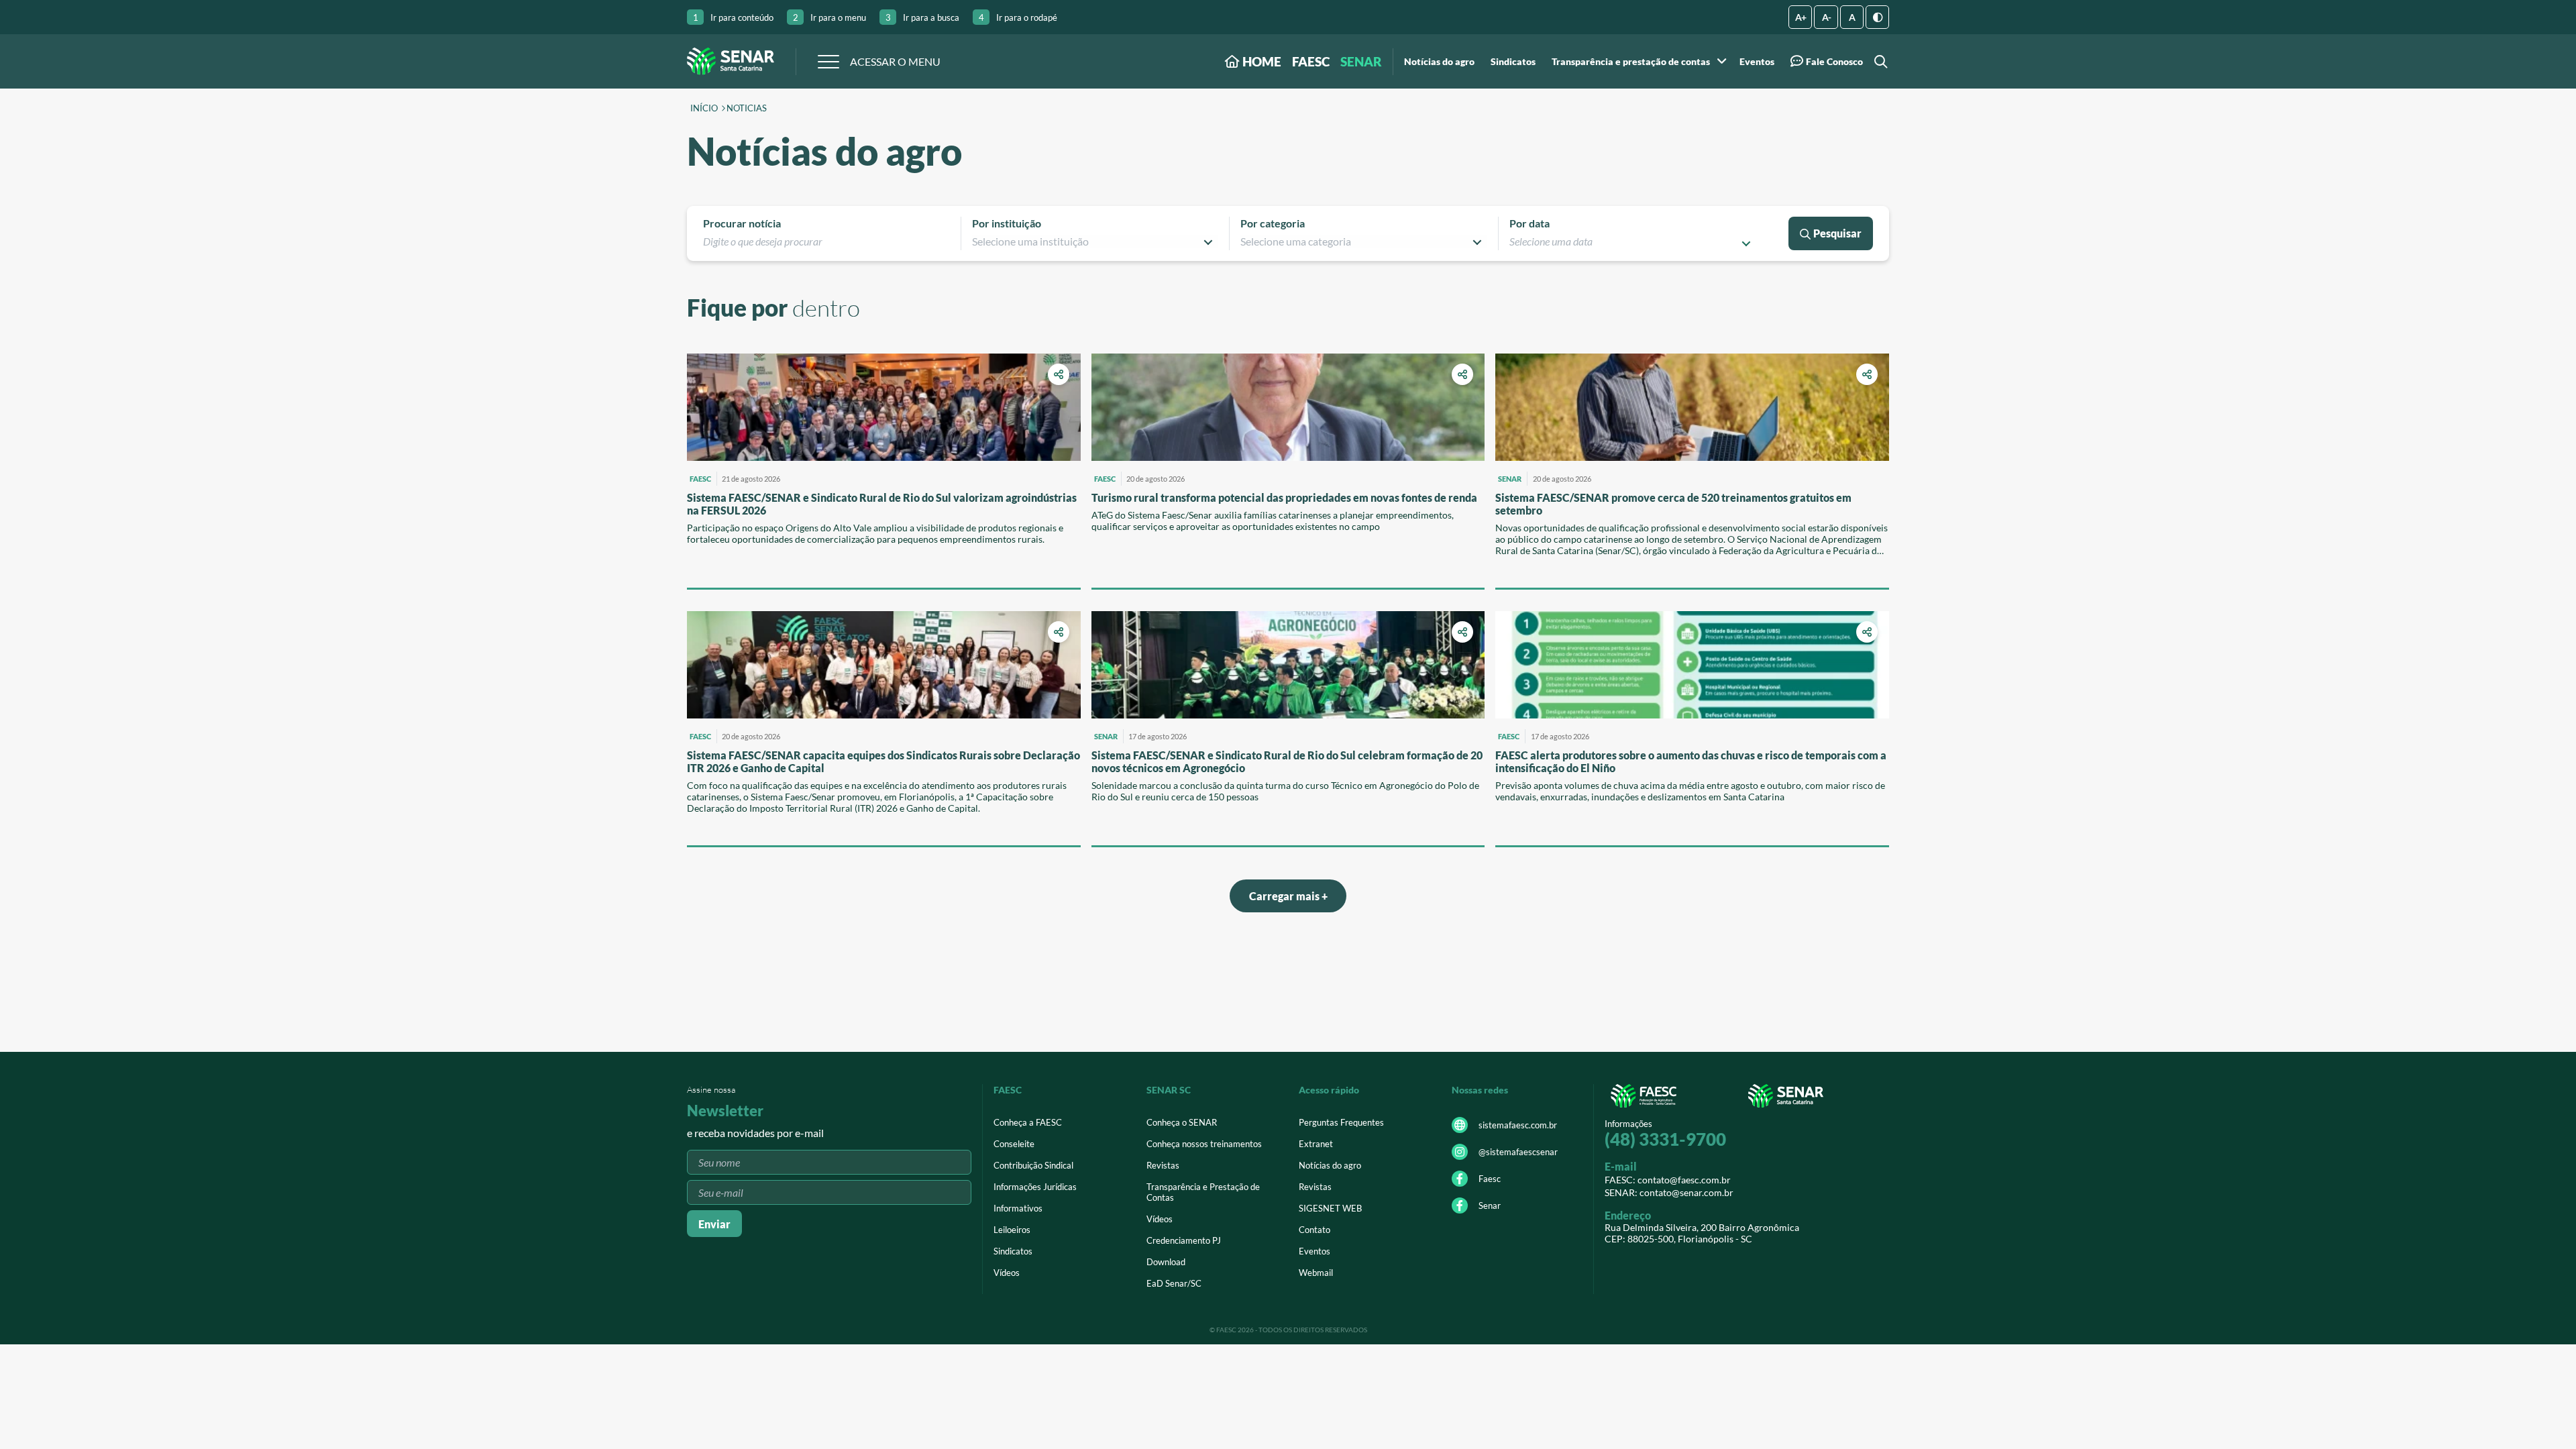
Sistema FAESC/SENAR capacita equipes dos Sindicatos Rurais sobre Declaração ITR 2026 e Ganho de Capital (883, 761)
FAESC (1311, 61)
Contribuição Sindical (1033, 1165)
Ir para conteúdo (733, 17)
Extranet (1316, 1144)
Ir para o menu (829, 17)
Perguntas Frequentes (1341, 1122)
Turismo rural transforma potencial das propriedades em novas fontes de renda (1284, 497)
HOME (1260, 61)
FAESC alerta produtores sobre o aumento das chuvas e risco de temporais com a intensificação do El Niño (1691, 761)
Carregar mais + (1288, 896)
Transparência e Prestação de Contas (1203, 1192)
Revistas (1163, 1165)
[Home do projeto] (731, 61)
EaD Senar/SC (1174, 1283)
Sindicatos (1513, 62)
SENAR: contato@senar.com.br (1669, 1192)
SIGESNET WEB (1330, 1208)
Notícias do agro (1439, 62)
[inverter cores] (1877, 17)
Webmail (1316, 1273)
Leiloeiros (1012, 1230)
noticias (747, 109)
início (704, 109)
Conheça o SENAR (1182, 1122)
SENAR (1361, 61)
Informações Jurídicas (1035, 1187)
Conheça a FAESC (1028, 1122)
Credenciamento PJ (1184, 1240)
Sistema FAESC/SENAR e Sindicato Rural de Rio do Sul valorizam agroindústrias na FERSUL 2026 (882, 504)
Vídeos (1007, 1273)
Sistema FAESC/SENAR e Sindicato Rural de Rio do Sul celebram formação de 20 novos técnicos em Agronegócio (1287, 761)
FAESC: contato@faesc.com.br (1668, 1180)
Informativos (1018, 1208)
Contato (1314, 1230)
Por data (1529, 223)
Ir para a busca (922, 17)
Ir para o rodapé (1018, 17)
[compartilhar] (1059, 374)
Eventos (1757, 62)
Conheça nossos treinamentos (1204, 1144)
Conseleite (1014, 1144)
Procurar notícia (742, 223)
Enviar (714, 1224)
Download (1166, 1262)
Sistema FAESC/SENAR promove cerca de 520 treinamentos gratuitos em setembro (1673, 504)
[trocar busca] (1879, 61)
